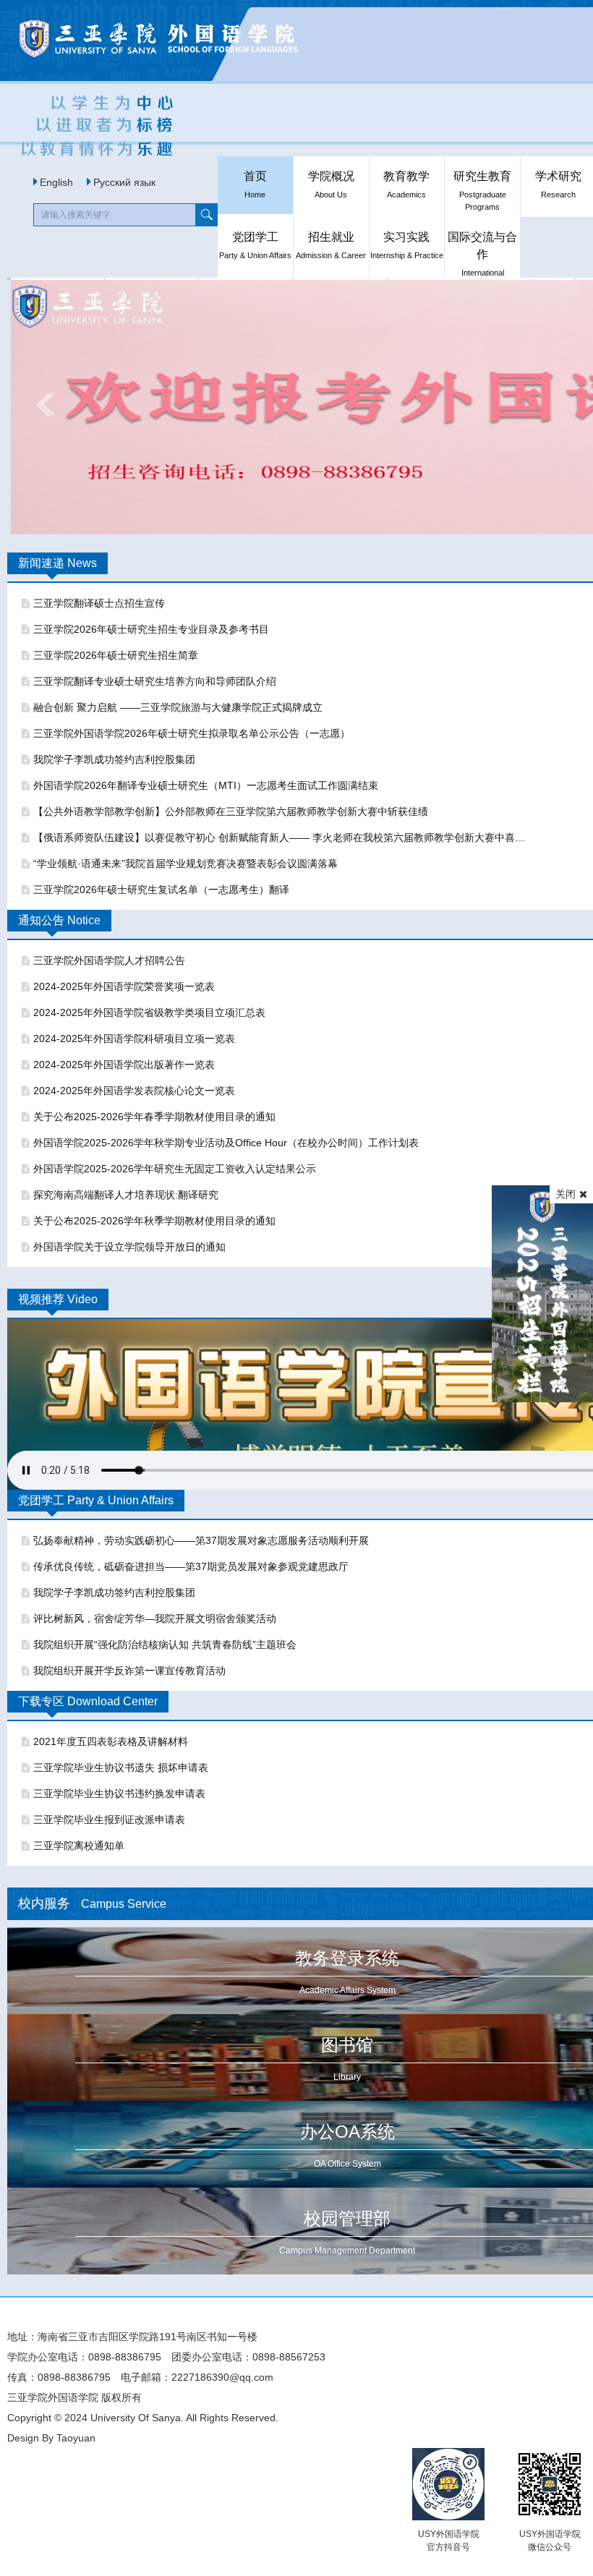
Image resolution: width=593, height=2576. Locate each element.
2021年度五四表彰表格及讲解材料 (111, 1741)
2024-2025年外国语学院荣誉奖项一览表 (124, 986)
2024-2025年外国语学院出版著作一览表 (124, 1065)
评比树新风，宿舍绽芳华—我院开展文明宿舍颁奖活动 (155, 1618)
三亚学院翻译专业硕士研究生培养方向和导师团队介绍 (155, 681)
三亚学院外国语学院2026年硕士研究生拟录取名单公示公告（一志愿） (192, 733)
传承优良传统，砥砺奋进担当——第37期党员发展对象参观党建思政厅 (191, 1566)
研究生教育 (482, 191)
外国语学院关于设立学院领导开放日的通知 (129, 1247)
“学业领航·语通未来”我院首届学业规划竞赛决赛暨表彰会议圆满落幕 (185, 863)
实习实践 (407, 245)
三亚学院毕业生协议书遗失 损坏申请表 (121, 1767)
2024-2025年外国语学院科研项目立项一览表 (134, 1038)
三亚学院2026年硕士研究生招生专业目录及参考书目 (151, 629)
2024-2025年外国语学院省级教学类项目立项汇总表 (149, 1012)
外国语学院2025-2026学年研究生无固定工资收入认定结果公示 (175, 1169)
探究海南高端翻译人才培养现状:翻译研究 (126, 1195)
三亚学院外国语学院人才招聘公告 (109, 960)
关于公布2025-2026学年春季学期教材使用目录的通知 (154, 1117)
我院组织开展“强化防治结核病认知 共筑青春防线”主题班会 (165, 1645)
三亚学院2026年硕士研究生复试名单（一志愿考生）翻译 (161, 890)
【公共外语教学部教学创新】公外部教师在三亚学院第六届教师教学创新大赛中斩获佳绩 (231, 811)
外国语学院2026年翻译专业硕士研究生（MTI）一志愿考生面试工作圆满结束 (206, 785)
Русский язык (124, 182)
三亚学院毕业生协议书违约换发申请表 (119, 1794)
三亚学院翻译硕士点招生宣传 (99, 603)
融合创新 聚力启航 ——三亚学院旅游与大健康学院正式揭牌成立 (178, 707)
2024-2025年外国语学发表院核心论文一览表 (134, 1091)
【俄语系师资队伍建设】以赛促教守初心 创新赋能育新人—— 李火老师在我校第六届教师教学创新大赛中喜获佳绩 (281, 837)
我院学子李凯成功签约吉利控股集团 (114, 759)
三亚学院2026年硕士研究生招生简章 (116, 655)
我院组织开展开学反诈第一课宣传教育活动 (129, 1671)
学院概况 (331, 184)
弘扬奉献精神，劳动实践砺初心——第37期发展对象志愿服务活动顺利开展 (201, 1540)
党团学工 (255, 245)
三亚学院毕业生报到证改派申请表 (109, 1820)
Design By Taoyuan (51, 2438)
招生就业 (331, 245)
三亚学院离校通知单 (79, 1846)
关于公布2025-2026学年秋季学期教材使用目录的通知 (154, 1221)
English (56, 182)
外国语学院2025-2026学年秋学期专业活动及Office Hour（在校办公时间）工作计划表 (226, 1143)
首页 (255, 184)
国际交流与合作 (482, 253)
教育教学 (406, 184)
